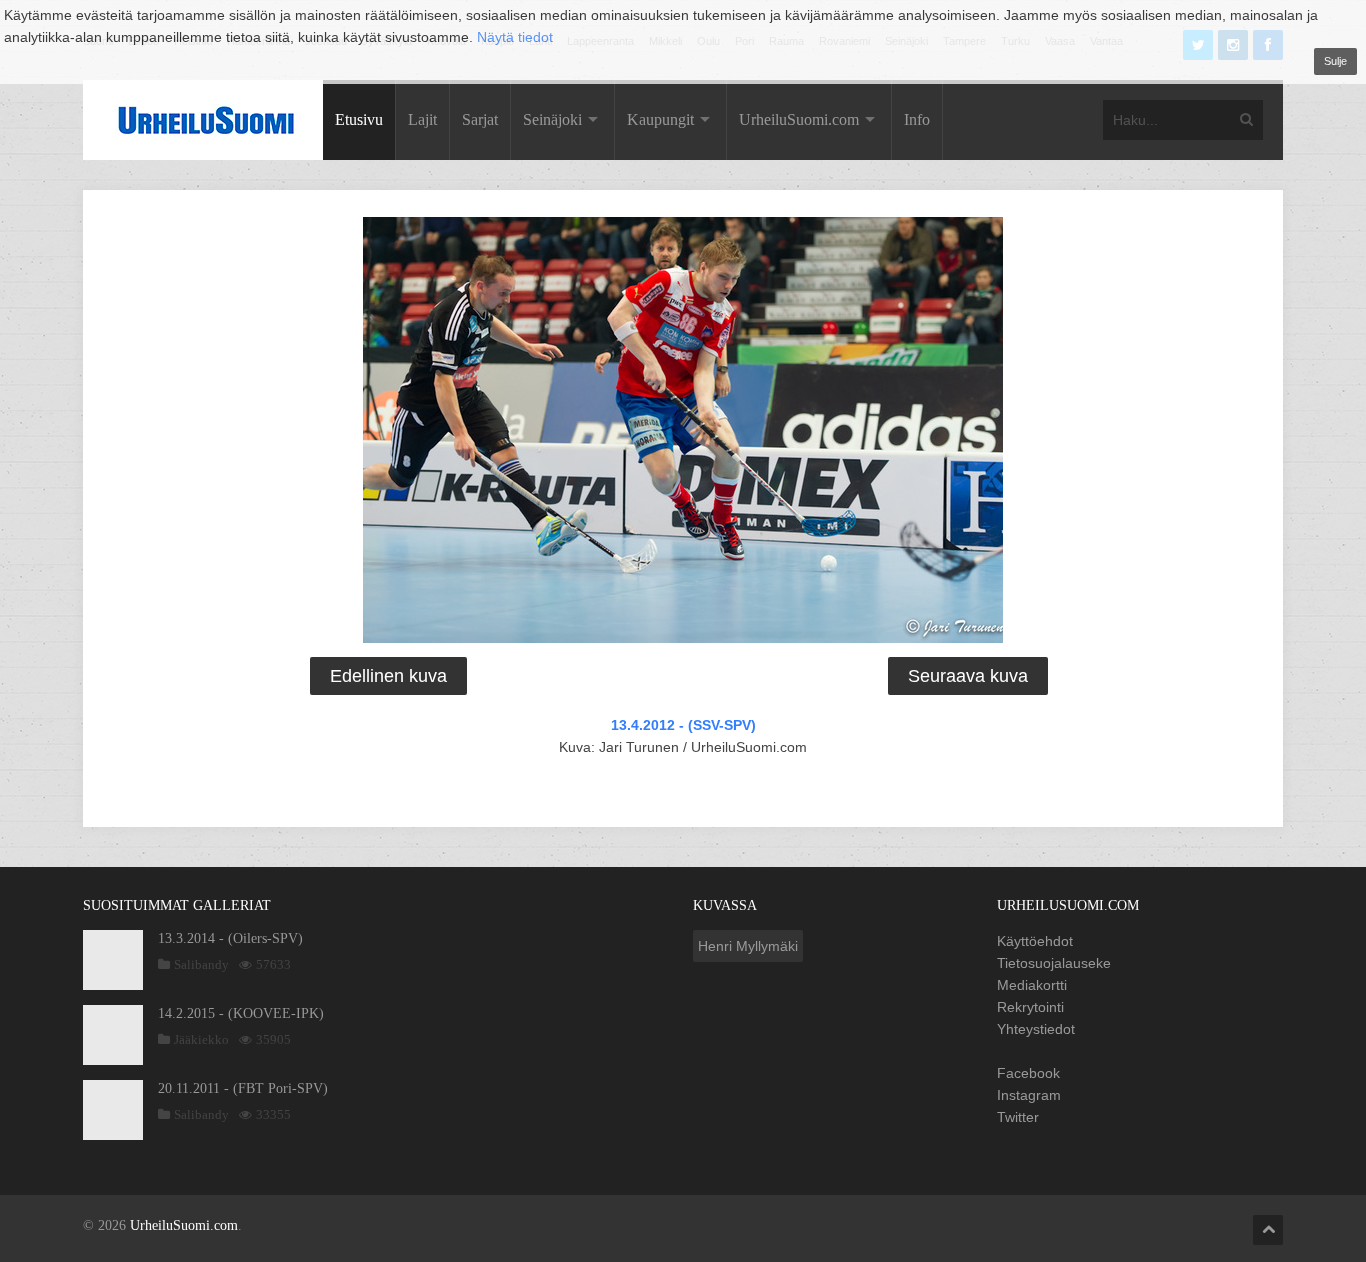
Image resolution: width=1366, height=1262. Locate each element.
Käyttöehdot (1035, 941)
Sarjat (480, 119)
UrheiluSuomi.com (799, 119)
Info (917, 119)
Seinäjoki (552, 119)
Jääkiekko (201, 1039)
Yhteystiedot (1036, 1029)
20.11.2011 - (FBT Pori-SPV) (243, 1088)
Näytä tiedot (515, 37)
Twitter (1018, 1117)
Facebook (1028, 1073)
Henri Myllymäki (748, 946)
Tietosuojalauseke (1054, 963)
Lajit (422, 119)
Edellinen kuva (388, 676)
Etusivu (359, 119)
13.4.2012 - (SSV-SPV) (683, 725)
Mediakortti (1032, 985)
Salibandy (201, 964)
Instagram (1029, 1095)
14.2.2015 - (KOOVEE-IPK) (241, 1013)
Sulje (1335, 61)
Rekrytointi (1030, 1007)
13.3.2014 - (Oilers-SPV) (230, 938)
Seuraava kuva (968, 676)
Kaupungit (660, 119)
